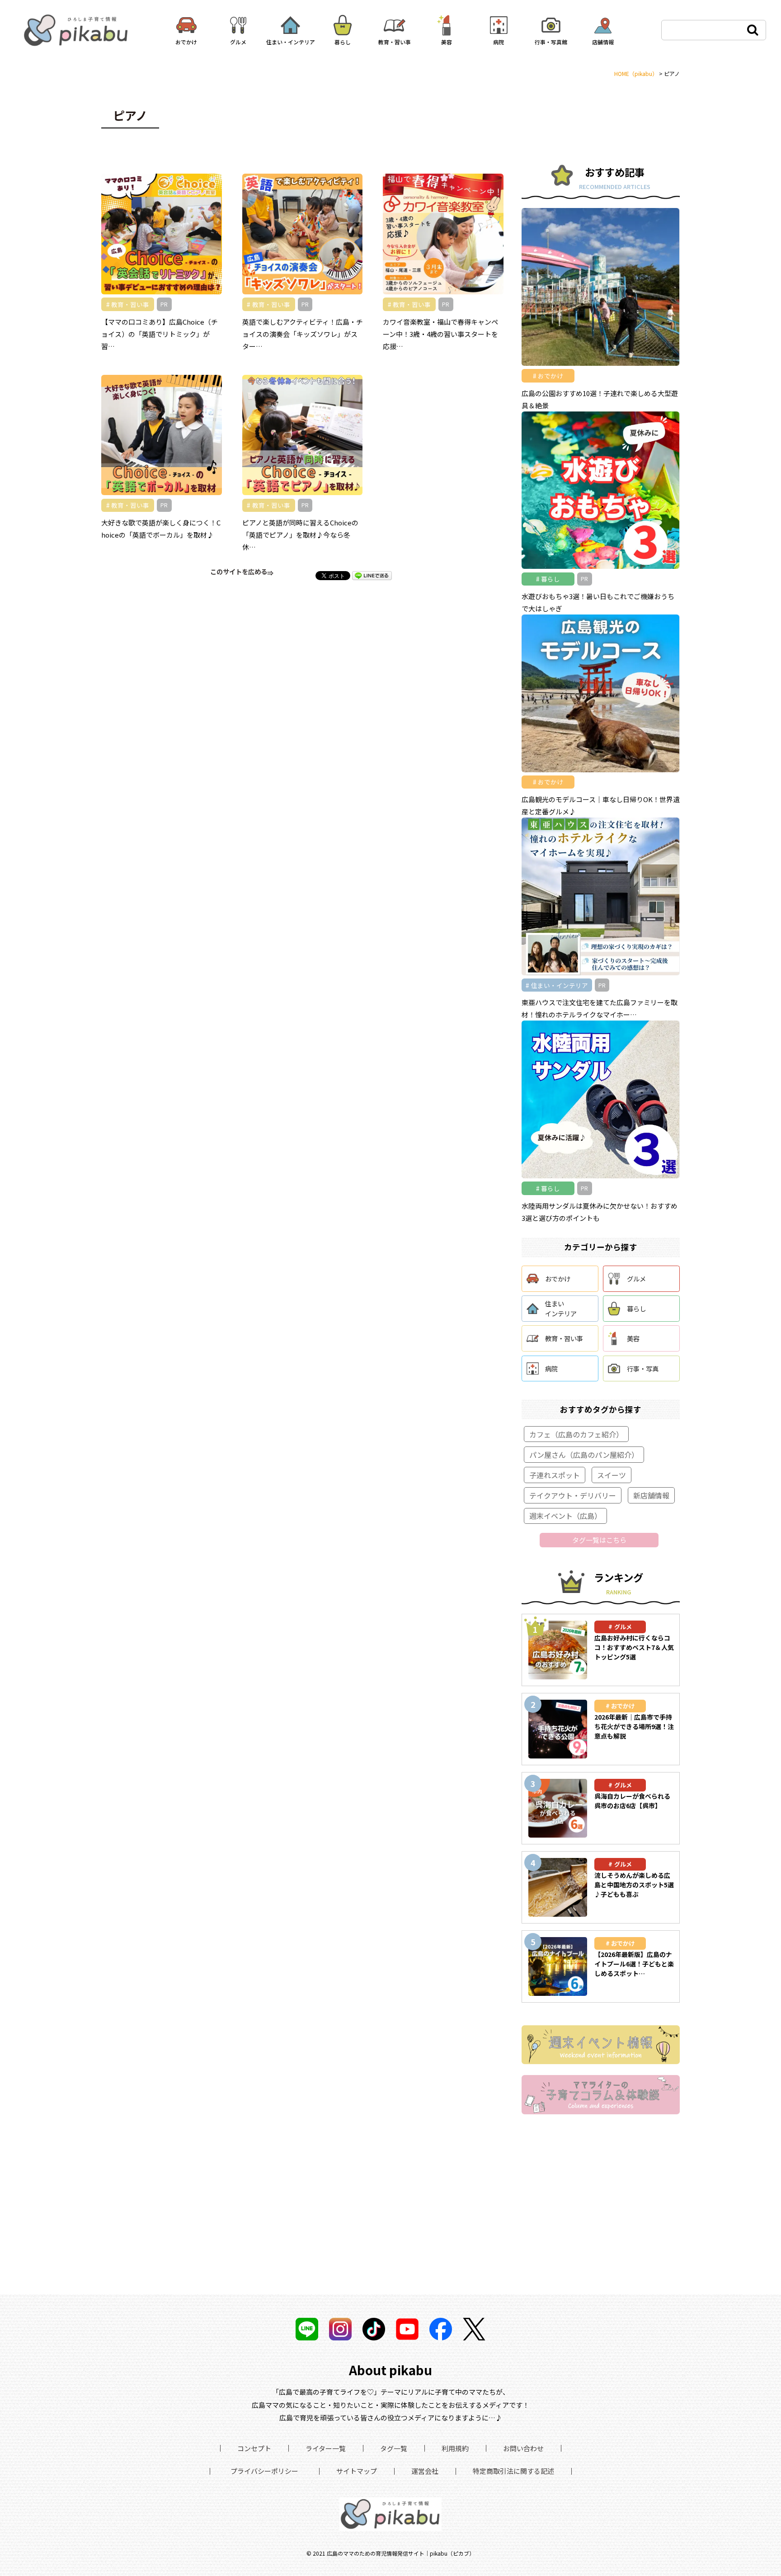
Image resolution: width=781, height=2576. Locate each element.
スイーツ (612, 1475)
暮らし (636, 1308)
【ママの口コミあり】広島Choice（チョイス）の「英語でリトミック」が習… (160, 334)
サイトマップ (357, 2471)
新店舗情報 (651, 1495)
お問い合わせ (523, 2448)
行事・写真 (643, 1368)
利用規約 (455, 2448)
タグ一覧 (394, 2448)
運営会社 (425, 2471)
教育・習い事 (564, 1338)
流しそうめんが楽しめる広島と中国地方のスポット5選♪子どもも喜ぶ (634, 1885)
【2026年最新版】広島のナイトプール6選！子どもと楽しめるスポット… (634, 1964)
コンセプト (254, 2448)
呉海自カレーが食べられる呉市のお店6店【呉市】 (632, 1801)
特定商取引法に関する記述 (513, 2471)
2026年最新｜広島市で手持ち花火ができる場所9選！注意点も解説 (634, 1726)
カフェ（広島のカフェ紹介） (576, 1434)
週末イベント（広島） (565, 1516)
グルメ (636, 1279)
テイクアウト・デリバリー (573, 1495)
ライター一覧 (326, 2448)
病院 (551, 1368)
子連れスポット (555, 1475)
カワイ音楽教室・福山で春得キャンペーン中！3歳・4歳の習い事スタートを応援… (440, 334)
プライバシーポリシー (264, 2471)
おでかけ (558, 1279)
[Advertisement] (601, 2200)
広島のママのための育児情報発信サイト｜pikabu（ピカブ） (401, 2553)
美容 (633, 1338)
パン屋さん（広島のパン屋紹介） (584, 1455)
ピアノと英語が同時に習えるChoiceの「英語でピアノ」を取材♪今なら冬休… (300, 535)
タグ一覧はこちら (599, 1540)
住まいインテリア (561, 1308)
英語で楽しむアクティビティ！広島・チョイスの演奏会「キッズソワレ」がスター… (303, 334)
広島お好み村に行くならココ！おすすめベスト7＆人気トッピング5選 (634, 1647)
